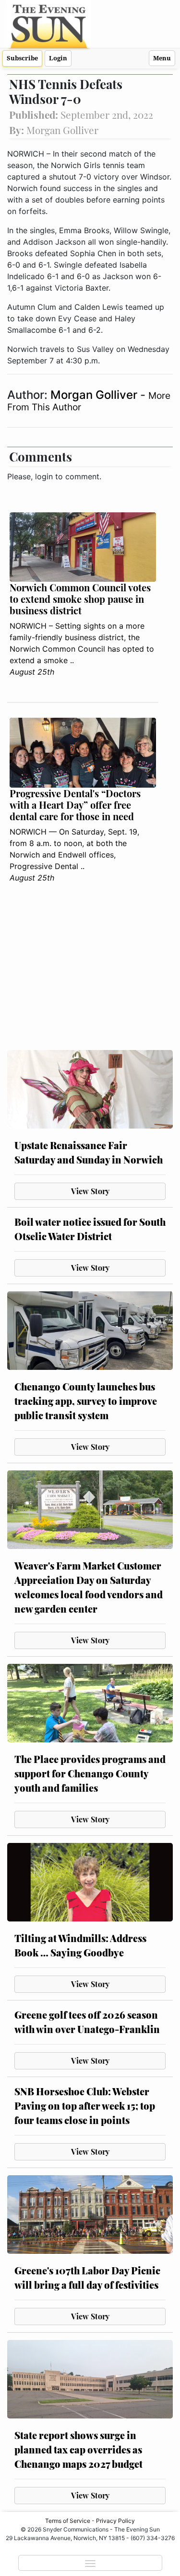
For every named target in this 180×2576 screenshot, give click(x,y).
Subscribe (22, 58)
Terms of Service (68, 2521)
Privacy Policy (115, 2521)
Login (58, 58)
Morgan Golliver (95, 395)
